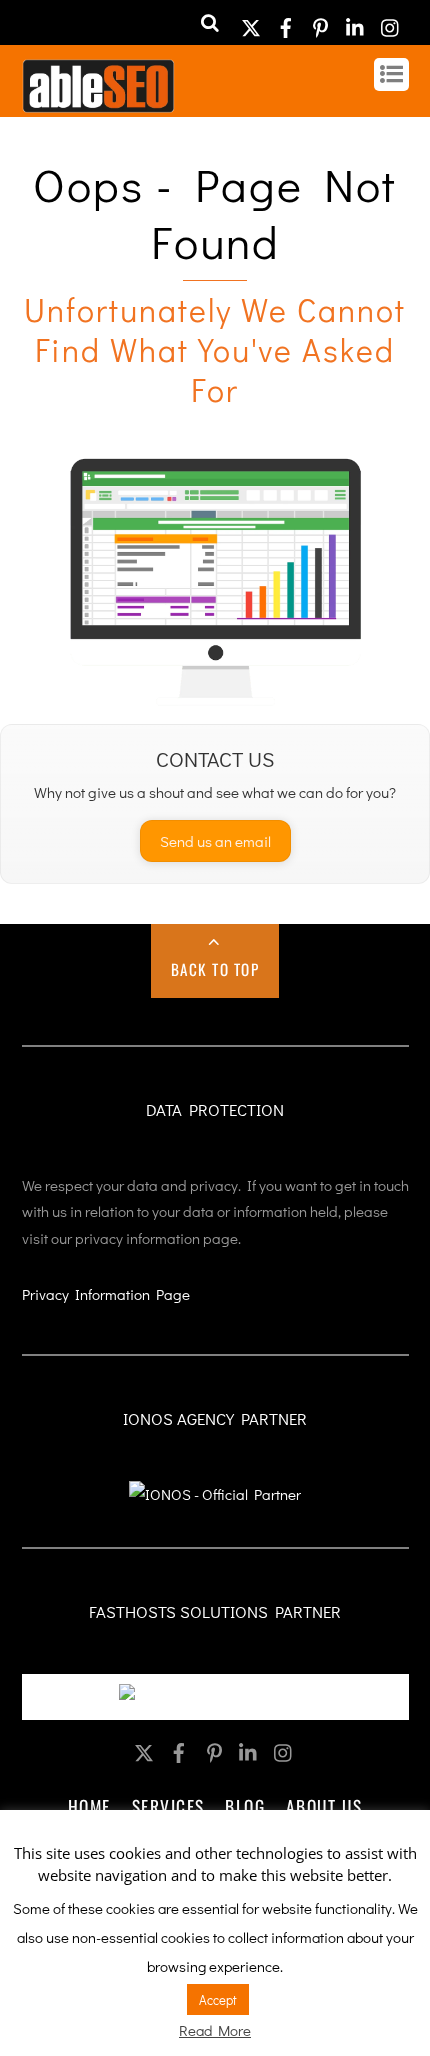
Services (168, 1806)
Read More (215, 2030)
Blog (245, 1806)
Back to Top (215, 969)
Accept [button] (218, 1999)
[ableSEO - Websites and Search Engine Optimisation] (98, 103)
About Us (324, 1806)
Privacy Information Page (106, 1294)
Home (89, 1806)
